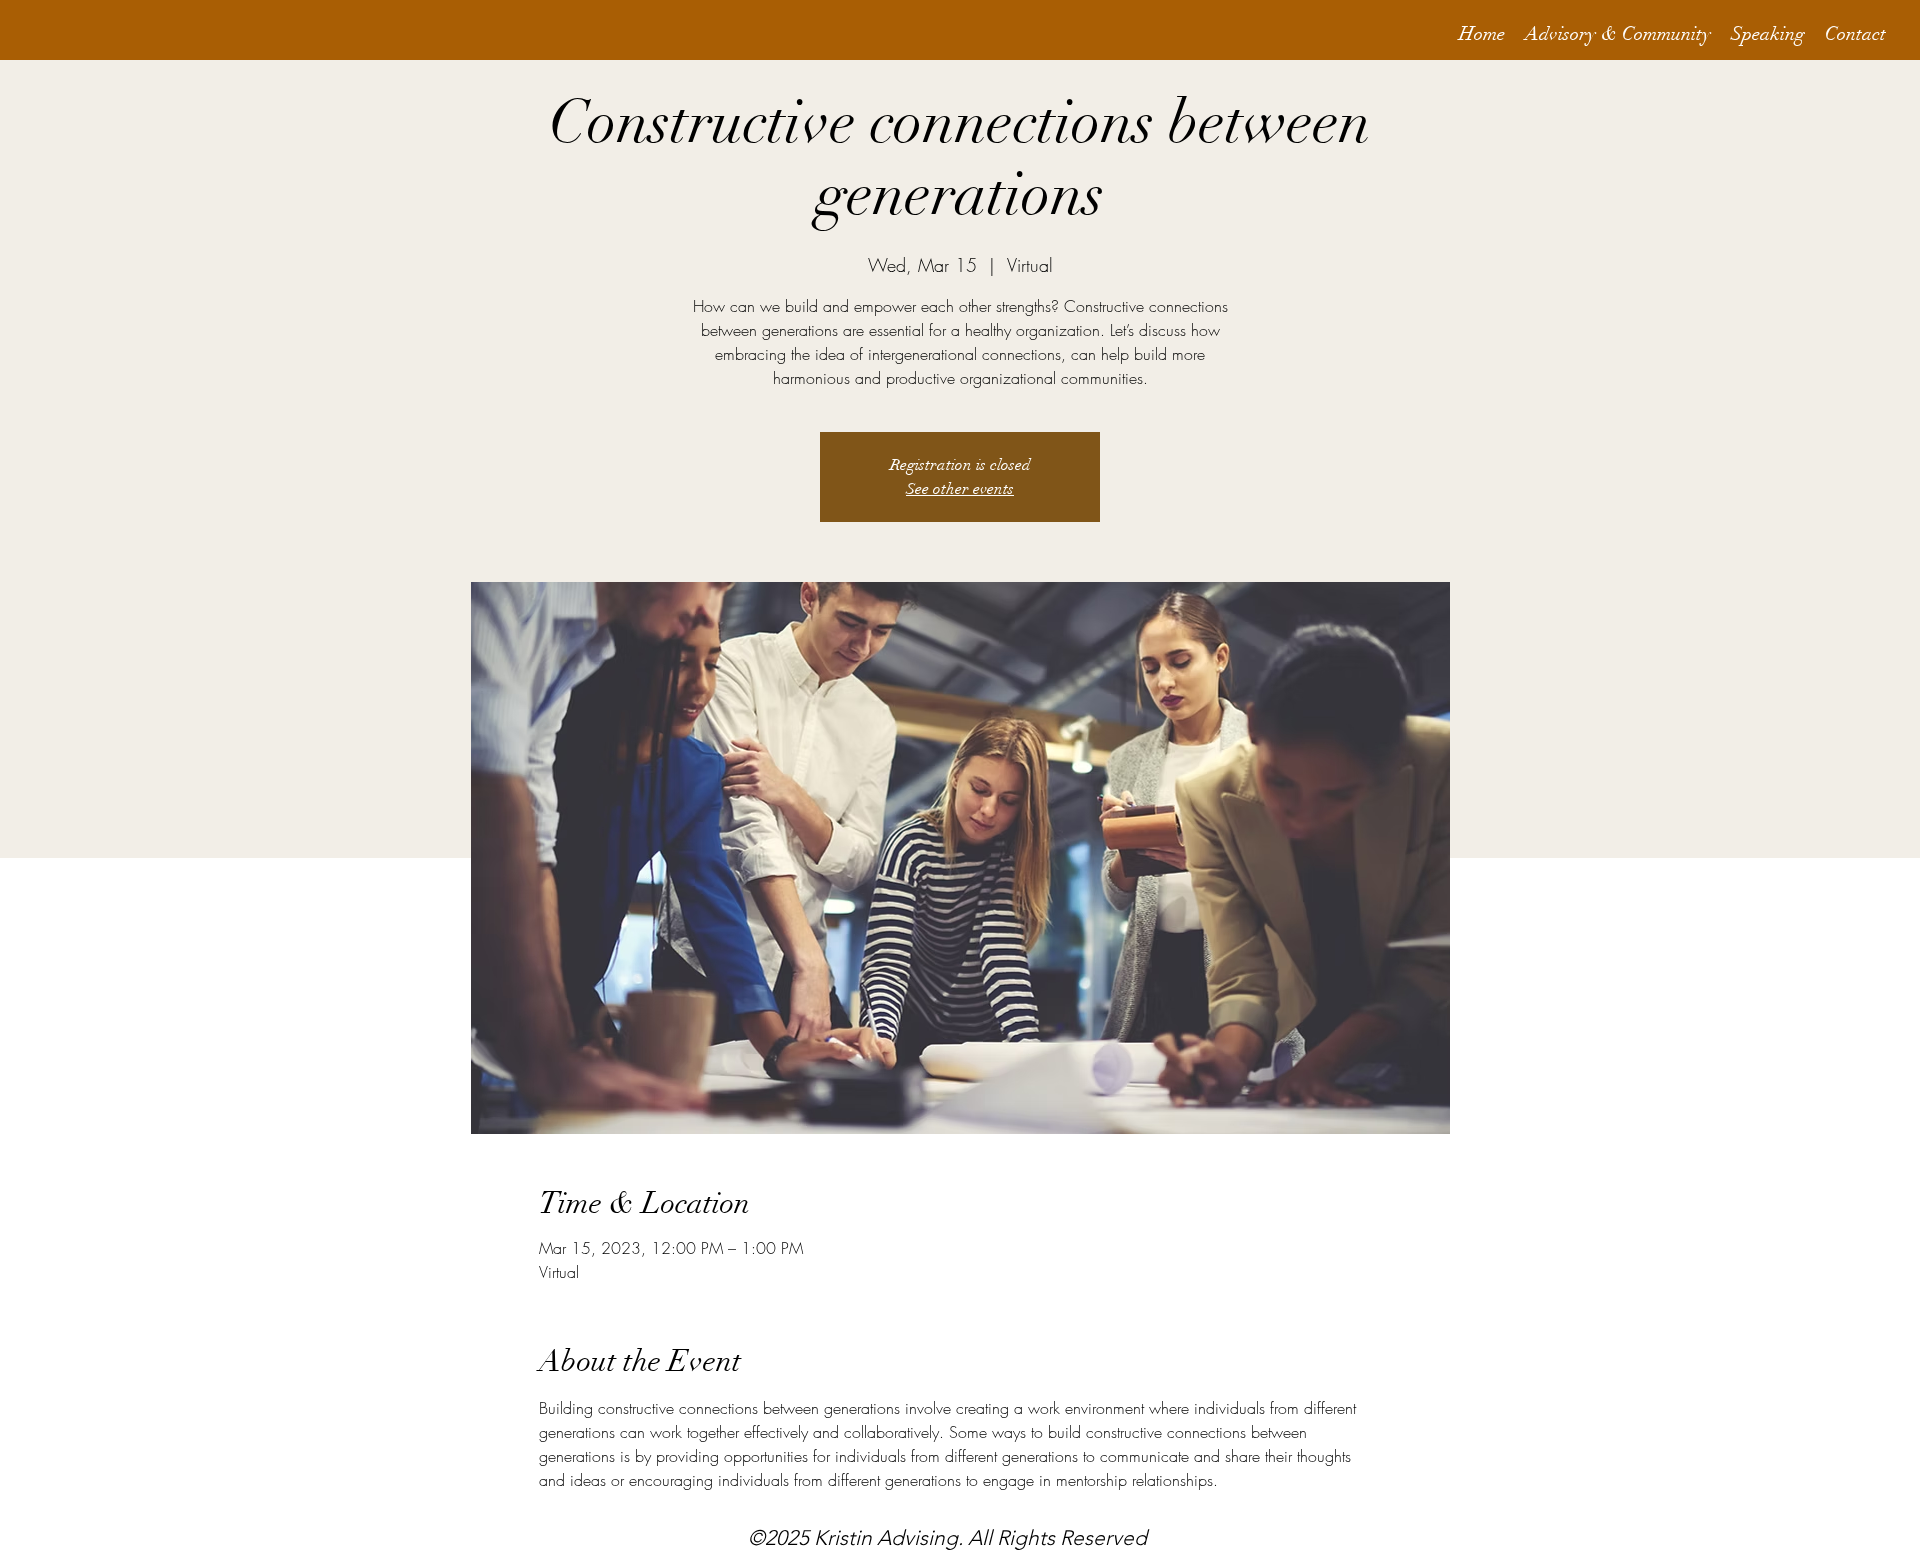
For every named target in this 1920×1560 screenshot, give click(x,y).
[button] (1618, 34)
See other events (960, 489)
